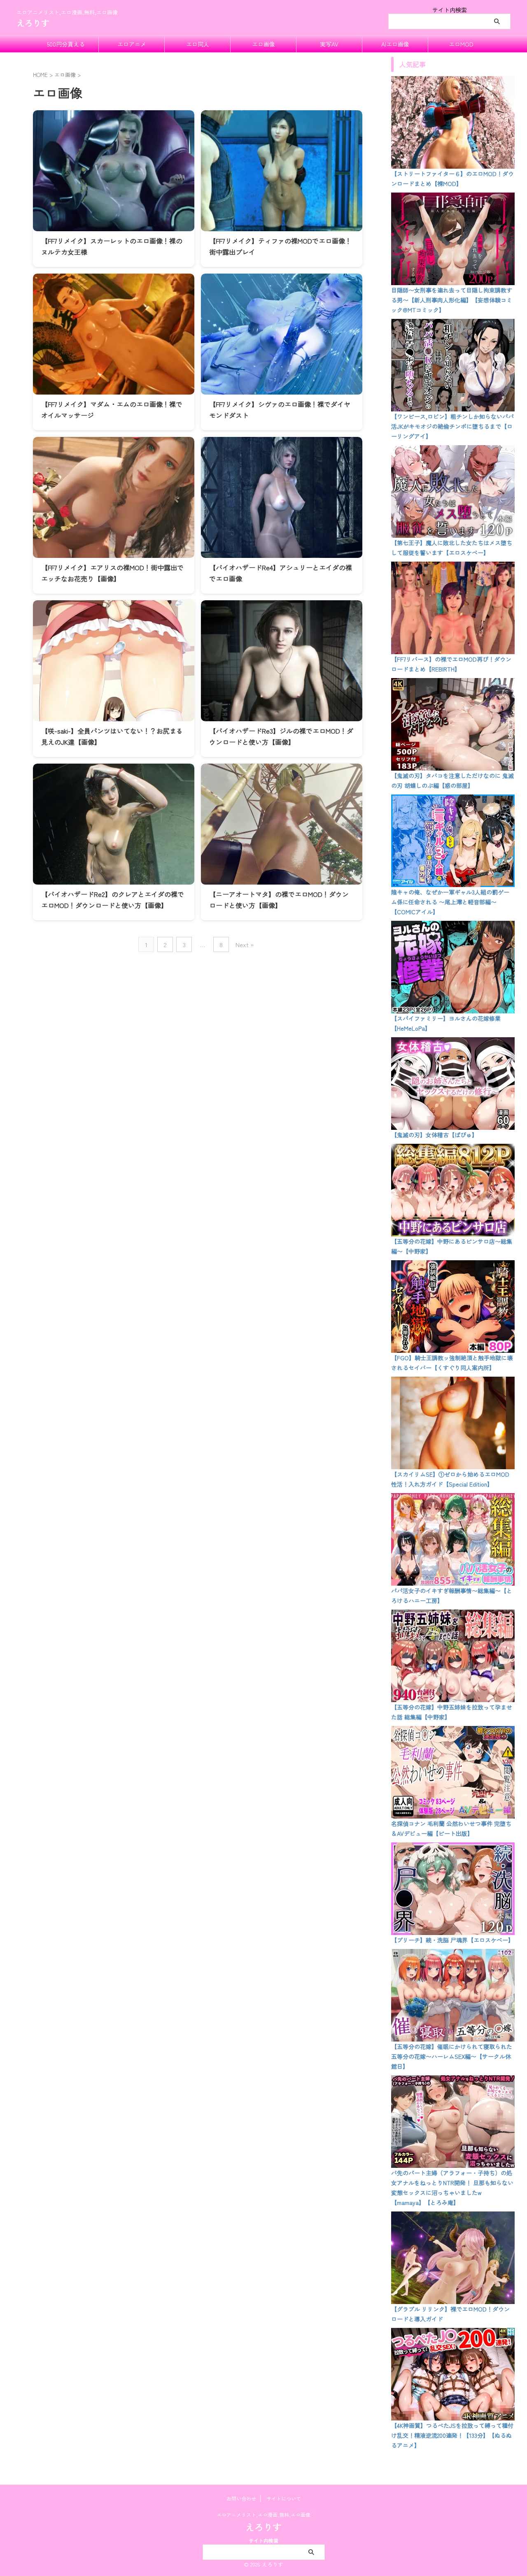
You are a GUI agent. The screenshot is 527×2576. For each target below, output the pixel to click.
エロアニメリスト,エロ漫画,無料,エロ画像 (263, 2514)
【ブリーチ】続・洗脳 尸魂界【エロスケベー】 (452, 1940)
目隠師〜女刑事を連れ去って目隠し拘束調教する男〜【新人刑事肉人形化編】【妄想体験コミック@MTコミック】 (452, 300)
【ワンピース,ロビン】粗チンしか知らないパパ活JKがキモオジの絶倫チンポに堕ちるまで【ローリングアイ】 (452, 426)
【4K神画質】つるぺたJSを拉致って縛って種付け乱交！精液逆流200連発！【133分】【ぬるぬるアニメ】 (452, 2435)
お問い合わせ (241, 2498)
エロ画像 (263, 44)
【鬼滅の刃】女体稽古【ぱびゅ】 (434, 1135)
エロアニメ (132, 44)
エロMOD (461, 44)
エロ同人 (198, 44)
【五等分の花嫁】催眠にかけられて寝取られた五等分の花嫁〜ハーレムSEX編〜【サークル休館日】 (452, 2056)
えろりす (33, 23)
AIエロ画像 (395, 44)
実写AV (329, 44)
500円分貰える (66, 44)
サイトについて (284, 2498)
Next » (245, 944)
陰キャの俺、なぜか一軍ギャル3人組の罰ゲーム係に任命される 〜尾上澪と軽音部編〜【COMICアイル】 (450, 902)
